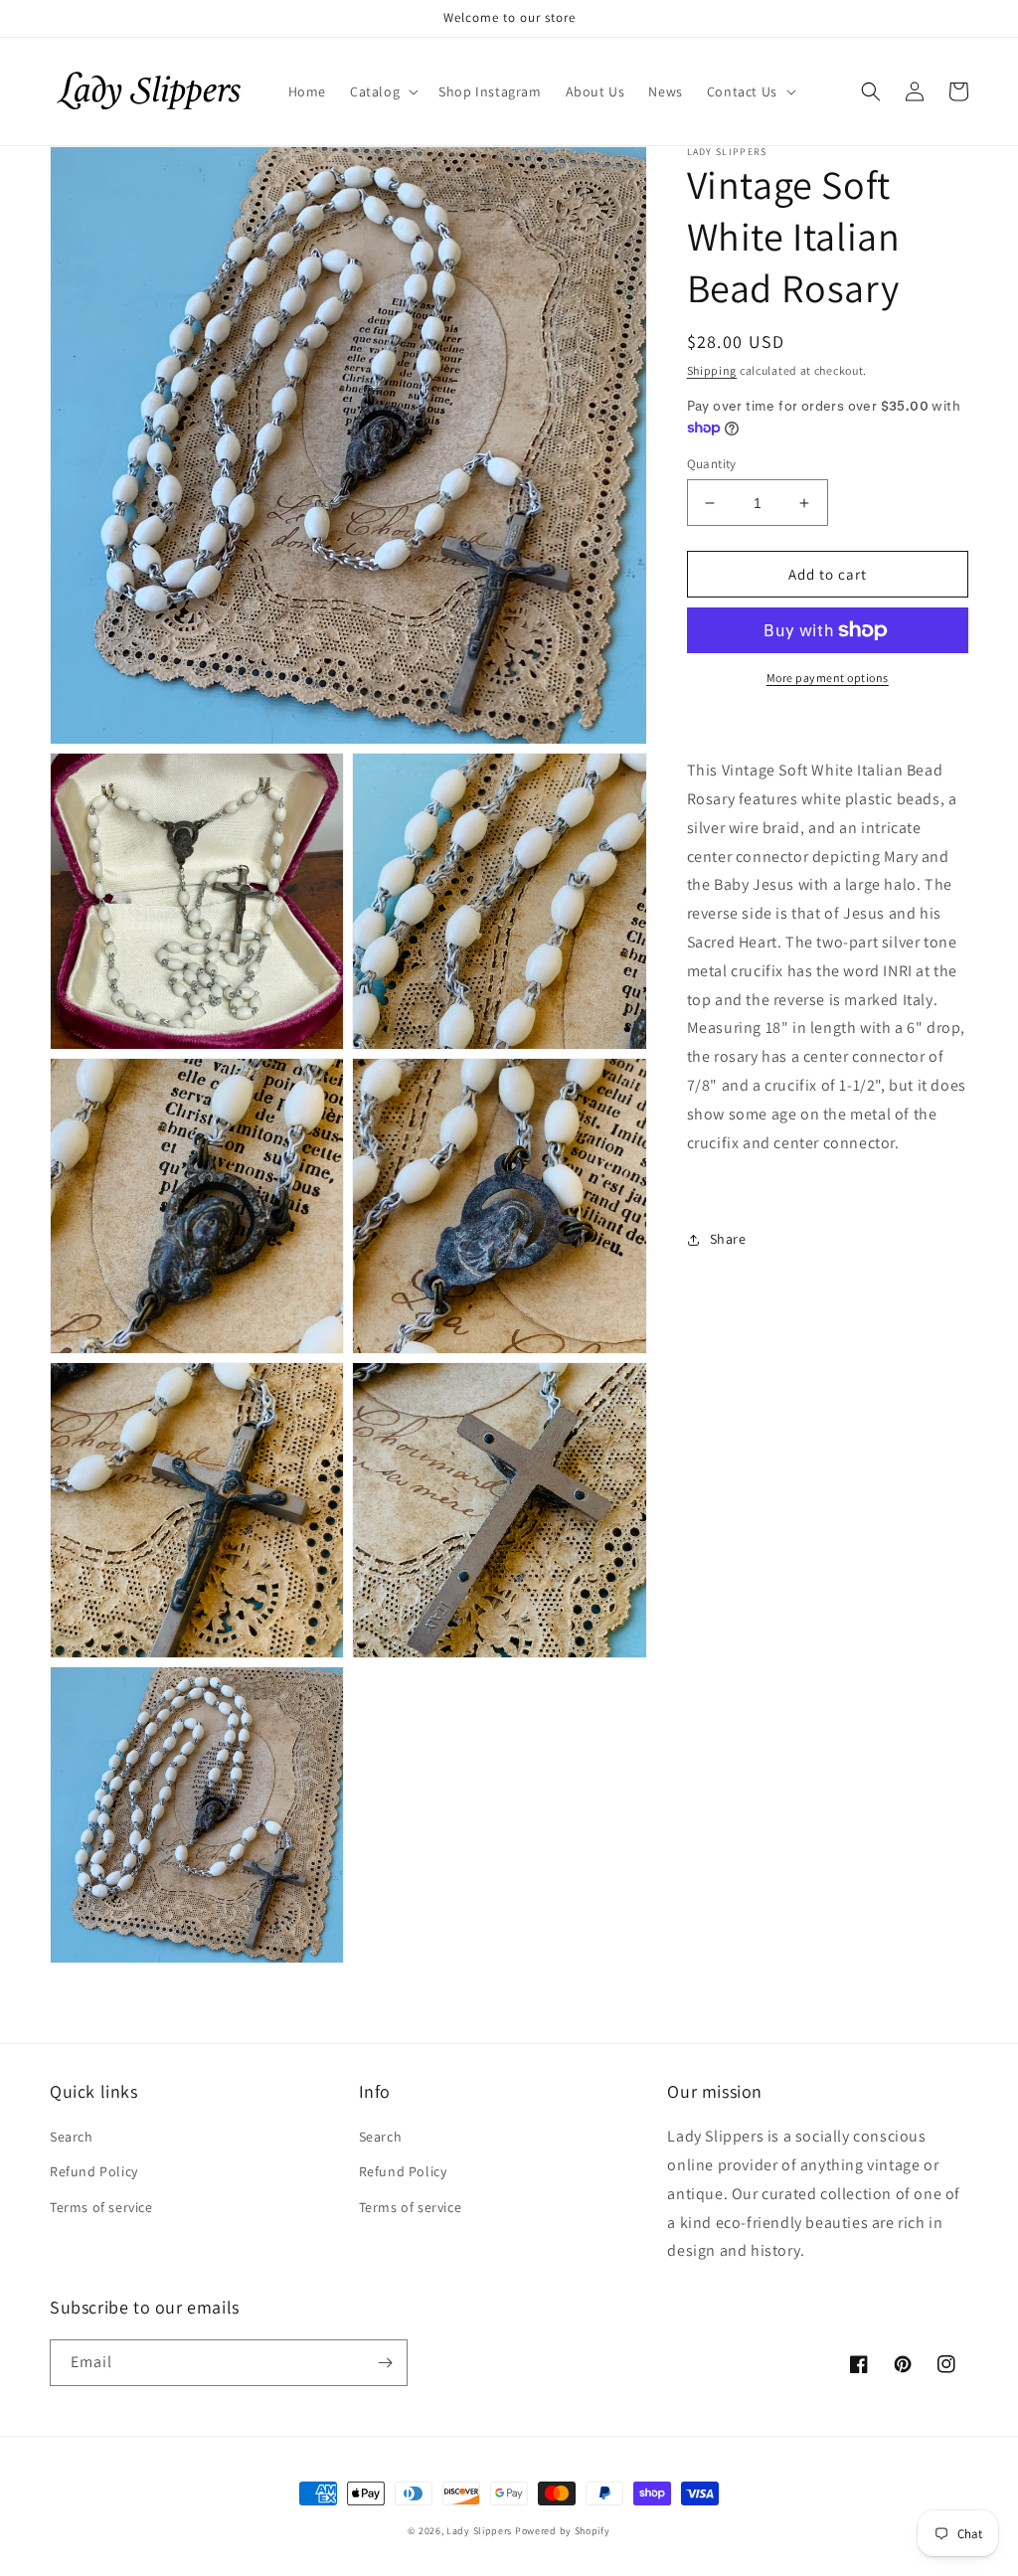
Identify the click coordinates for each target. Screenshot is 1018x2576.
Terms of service (101, 2207)
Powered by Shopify (563, 2531)
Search (72, 2137)
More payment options (828, 678)
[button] (382, 91)
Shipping (712, 370)
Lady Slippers (479, 2531)
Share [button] (728, 1239)
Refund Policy (94, 2171)
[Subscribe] (385, 2363)
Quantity (712, 464)
